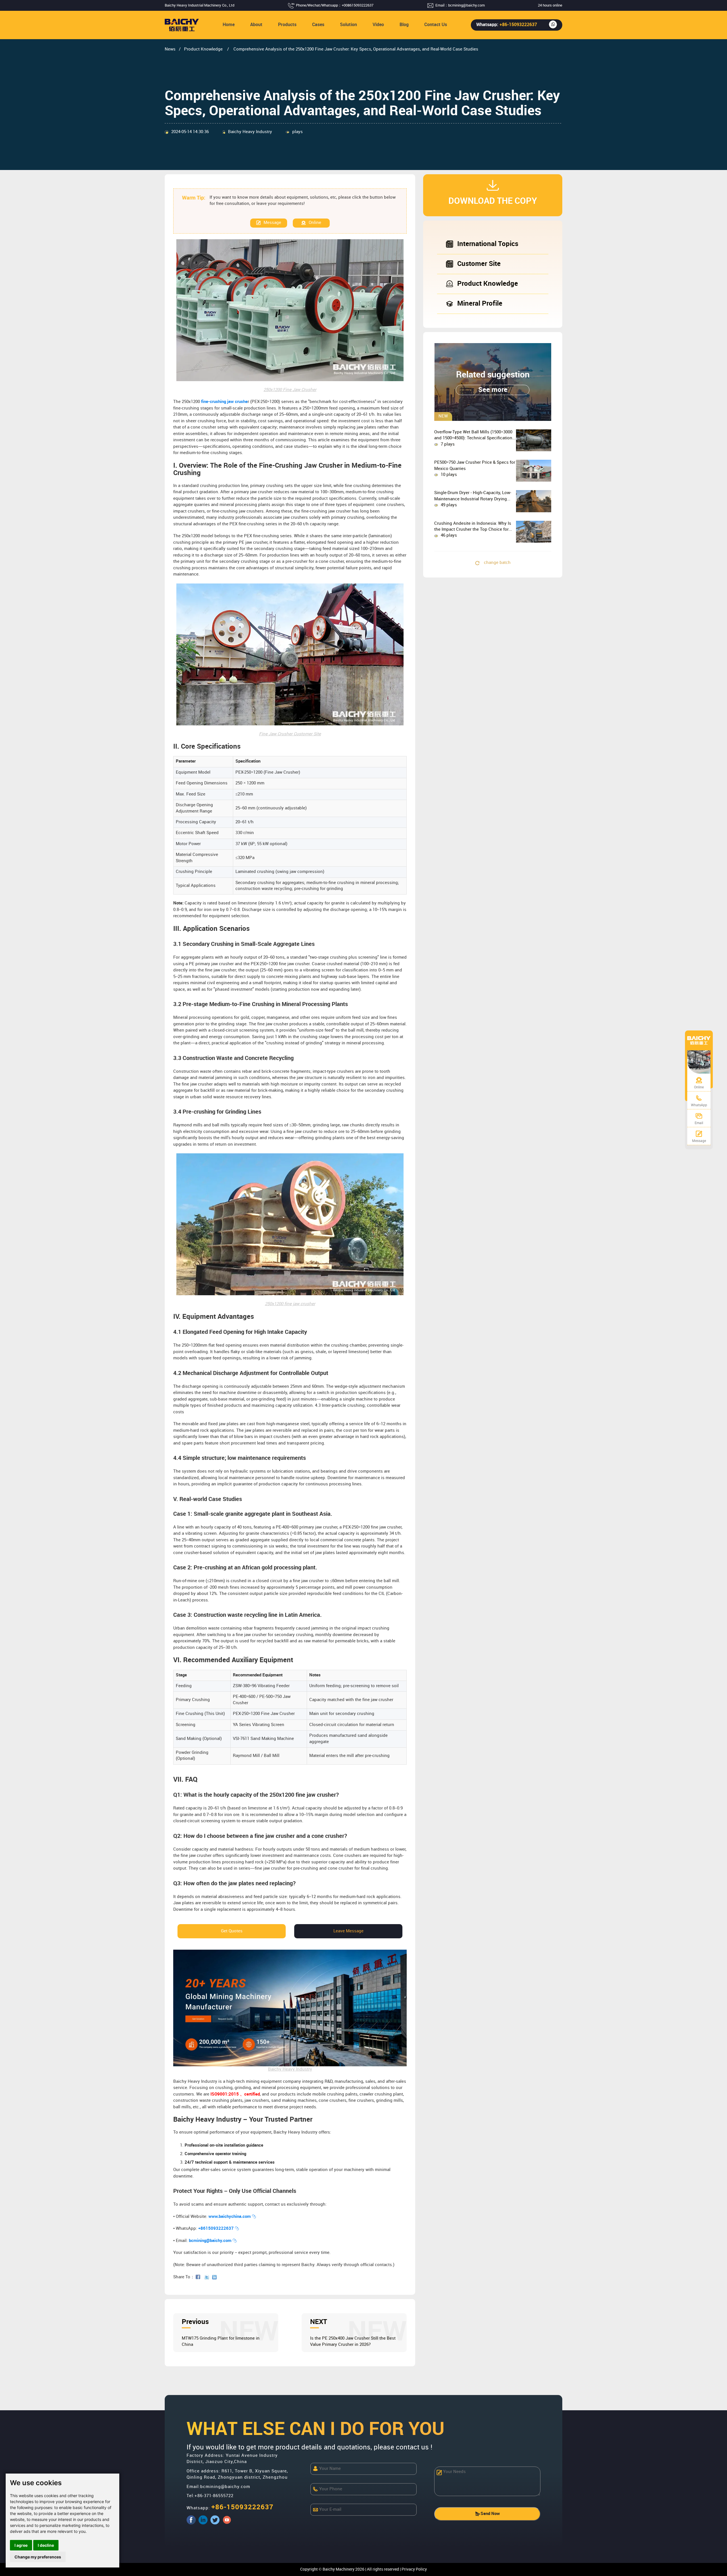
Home (229, 25)
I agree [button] (21, 2545)
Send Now (490, 2514)
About (256, 25)
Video (378, 25)
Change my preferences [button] (38, 2557)
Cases (318, 25)
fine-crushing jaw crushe (224, 402)
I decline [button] (46, 2545)
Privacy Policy (414, 2569)
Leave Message (348, 1931)
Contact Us (436, 25)
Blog (404, 25)
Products (287, 25)
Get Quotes (232, 1931)
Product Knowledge (204, 49)
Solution (348, 25)
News (170, 49)
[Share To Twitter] (208, 2277)
